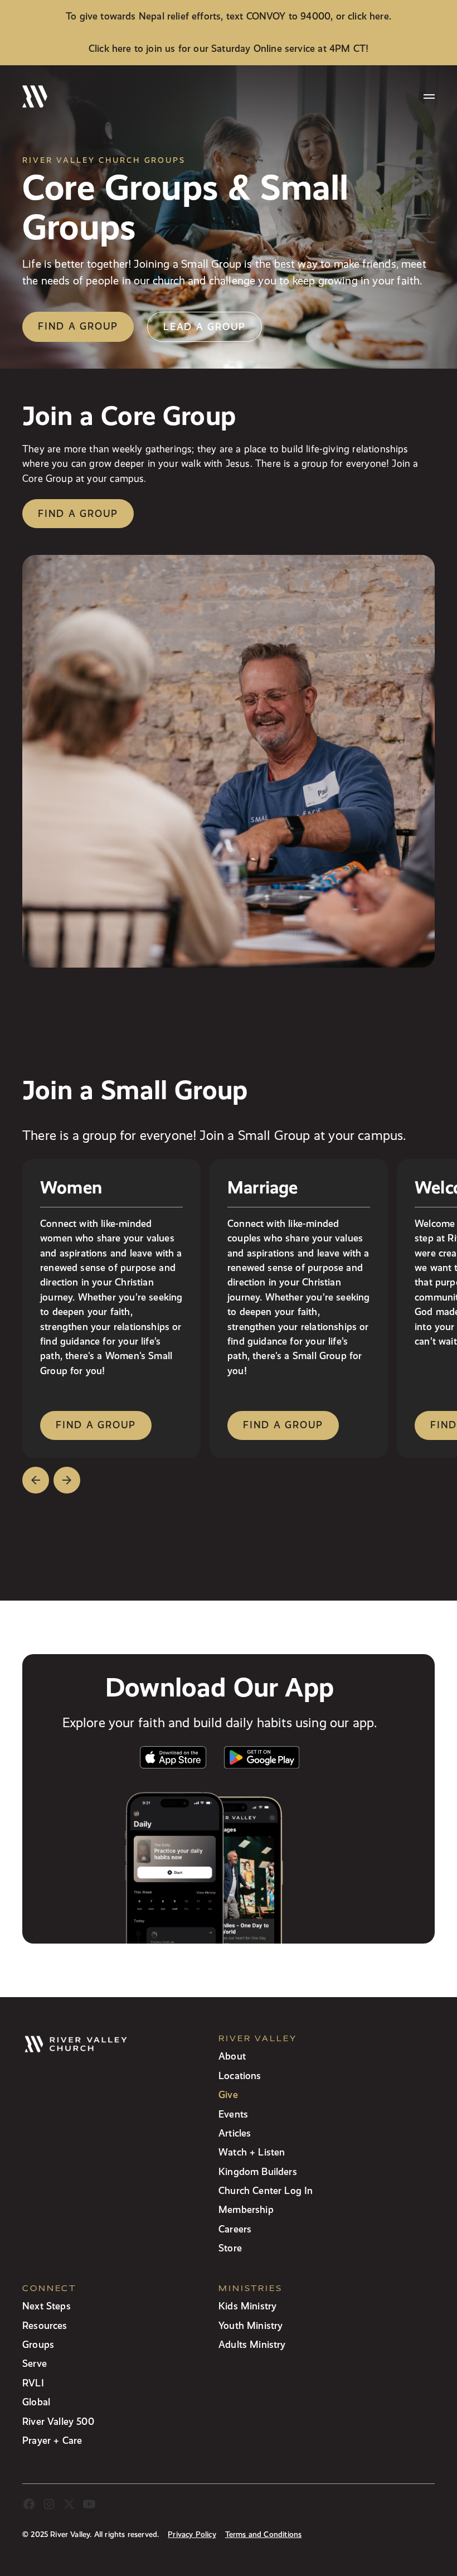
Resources (45, 2325)
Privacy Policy (192, 2534)
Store (230, 2248)
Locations (240, 2075)
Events (233, 2114)
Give (228, 2094)
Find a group (78, 326)
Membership (246, 2209)
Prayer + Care (52, 2440)
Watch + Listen (252, 2152)
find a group (96, 1425)
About (232, 2056)
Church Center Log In (266, 2190)
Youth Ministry (251, 2325)
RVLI (33, 2383)
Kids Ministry (247, 2306)
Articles (235, 2133)
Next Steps (47, 2306)
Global (36, 2402)
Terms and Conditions (264, 2534)
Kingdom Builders (258, 2171)
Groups (38, 2344)
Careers (235, 2229)
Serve (35, 2363)
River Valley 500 (58, 2421)
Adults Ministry (252, 2344)
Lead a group (205, 327)
